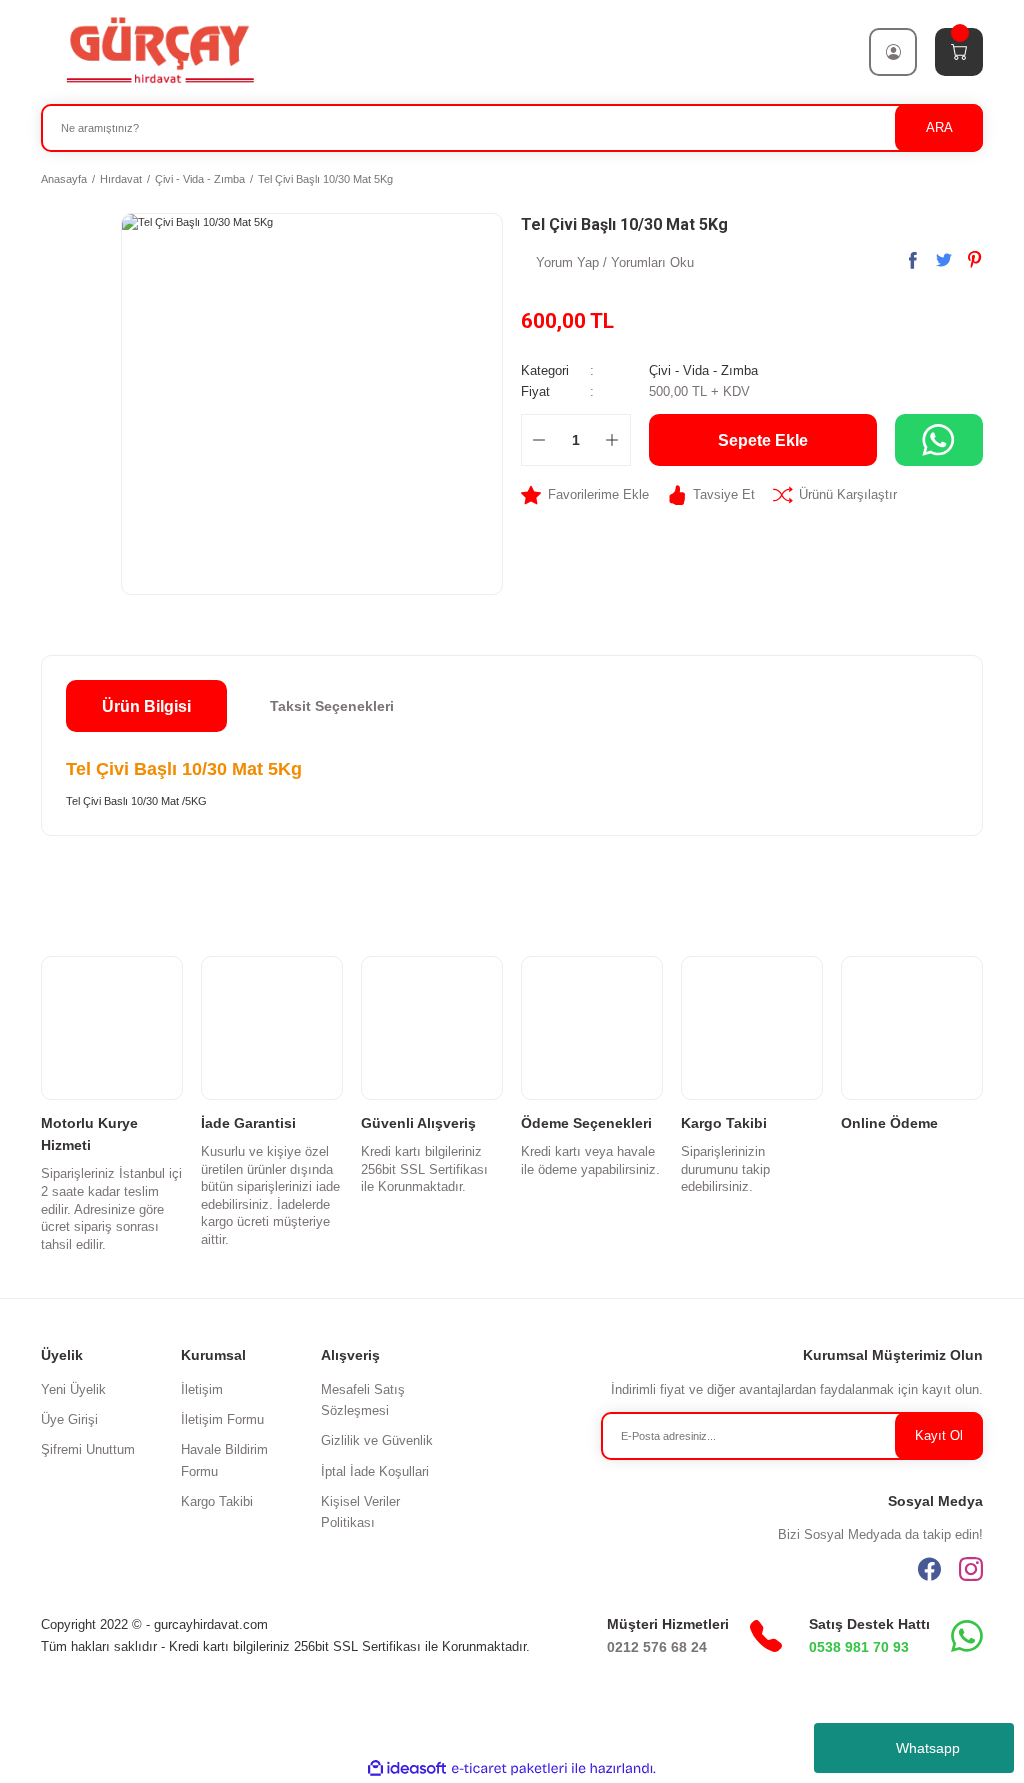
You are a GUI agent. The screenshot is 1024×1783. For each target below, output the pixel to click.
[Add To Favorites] (585, 494)
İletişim (202, 1389)
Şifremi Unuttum (88, 1449)
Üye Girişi (69, 1419)
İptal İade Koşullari (375, 1471)
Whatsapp (928, 1748)
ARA (939, 127)
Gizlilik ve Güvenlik (377, 1440)
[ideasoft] (407, 1769)
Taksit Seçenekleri (332, 706)
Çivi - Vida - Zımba (703, 370)
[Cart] (959, 52)
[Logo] (159, 51)
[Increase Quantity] (612, 440)
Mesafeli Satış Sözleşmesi (363, 1400)
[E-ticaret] (509, 1768)
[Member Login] (893, 52)
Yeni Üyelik (73, 1389)
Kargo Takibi (217, 1501)
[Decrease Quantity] (539, 440)
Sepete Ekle (763, 440)
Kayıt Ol (939, 1435)
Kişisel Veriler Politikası (360, 1512)
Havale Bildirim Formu (224, 1460)
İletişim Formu (222, 1419)
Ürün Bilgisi (146, 706)
